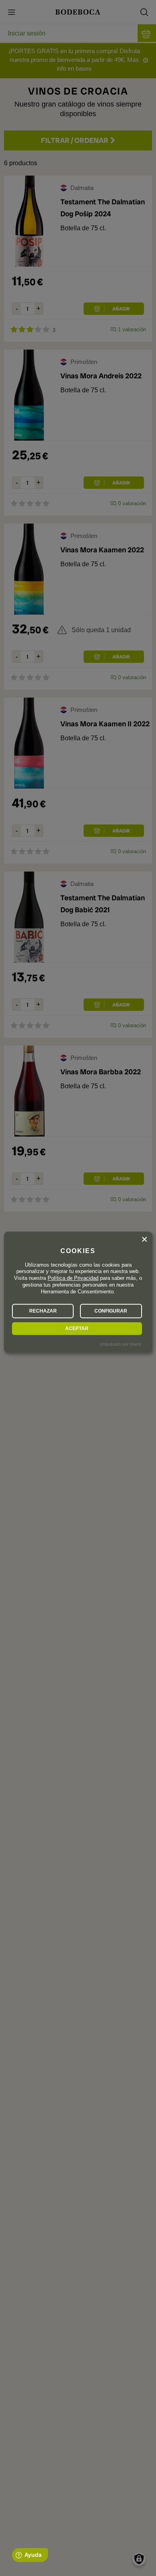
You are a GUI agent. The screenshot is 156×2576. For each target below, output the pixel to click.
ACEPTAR (77, 1329)
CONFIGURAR (111, 1311)
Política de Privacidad (73, 1278)
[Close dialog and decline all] (144, 1240)
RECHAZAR (43, 1311)
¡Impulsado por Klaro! (120, 1344)
